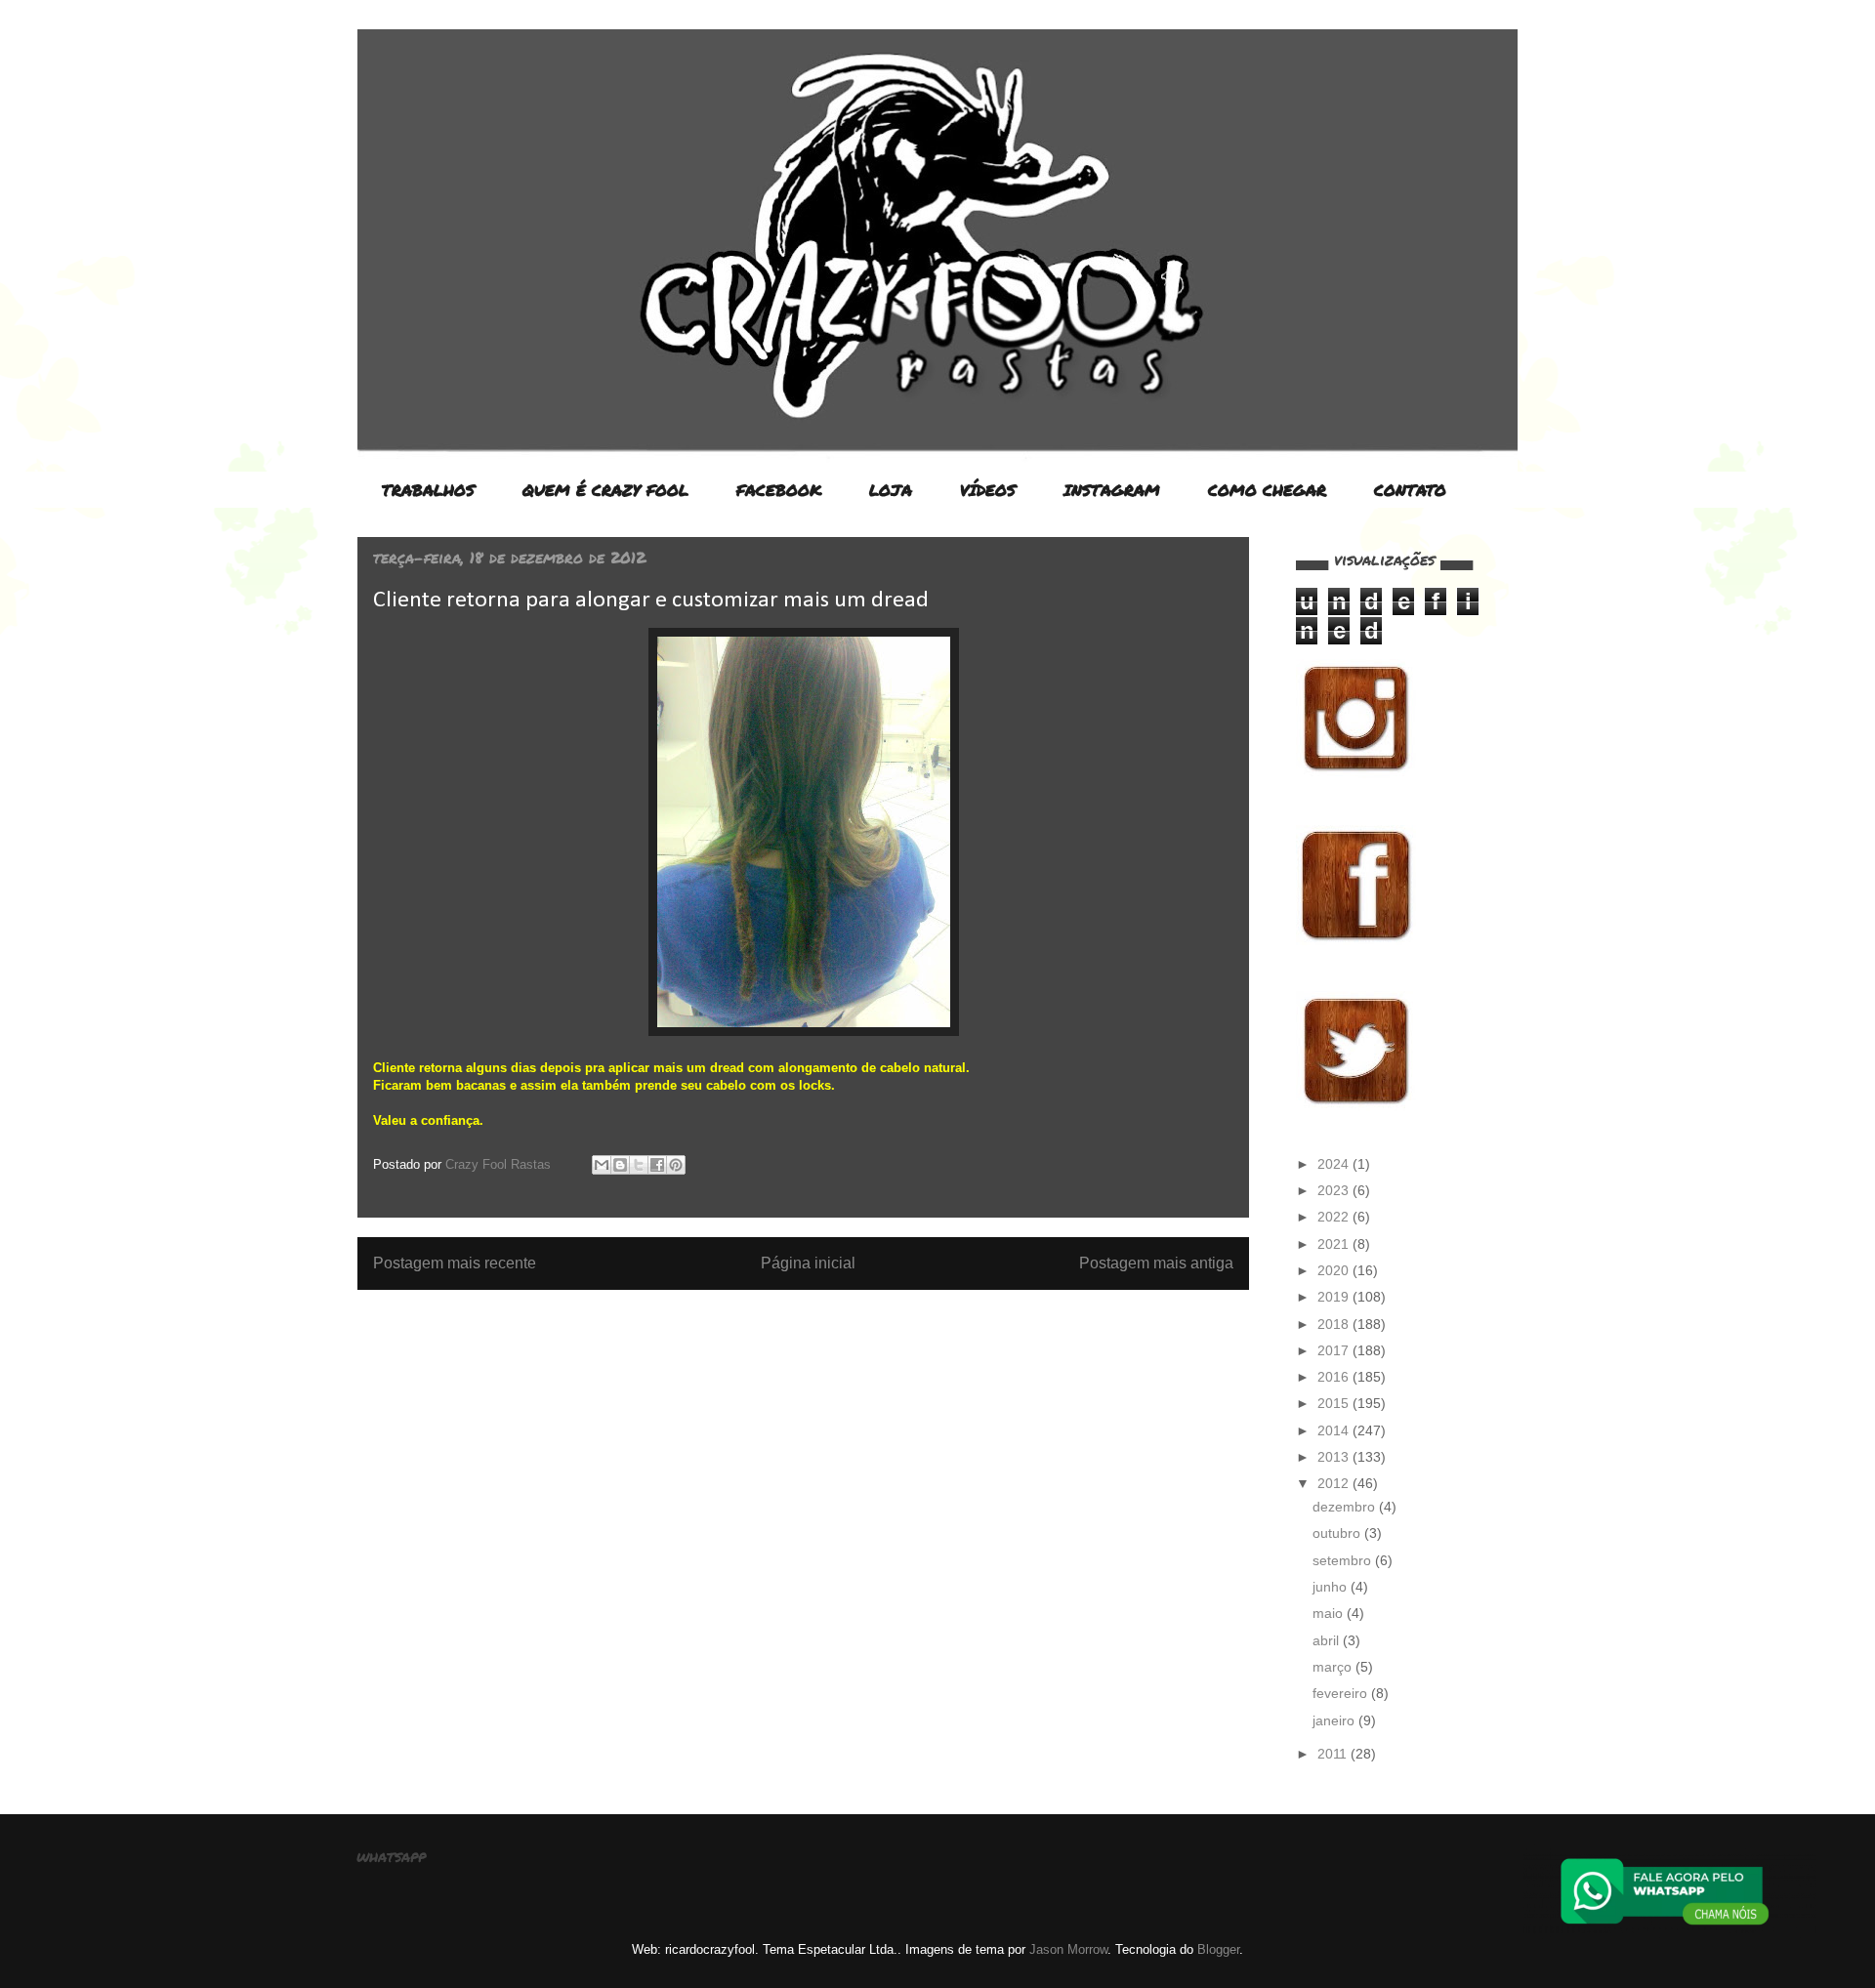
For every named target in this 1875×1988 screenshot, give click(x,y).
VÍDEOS (988, 490)
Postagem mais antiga (1156, 1263)
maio (1330, 1613)
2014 (1335, 1430)
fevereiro (1342, 1693)
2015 (1335, 1403)
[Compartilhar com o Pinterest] (676, 1165)
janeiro (1335, 1720)
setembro (1344, 1560)
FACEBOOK (779, 490)
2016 (1335, 1377)
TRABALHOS (428, 490)
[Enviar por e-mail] (602, 1165)
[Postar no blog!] (620, 1165)
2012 (1335, 1483)
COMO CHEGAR (1267, 490)
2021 (1335, 1244)
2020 (1335, 1270)
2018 (1335, 1324)
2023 (1335, 1190)
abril (1328, 1640)
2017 (1335, 1350)
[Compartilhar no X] (639, 1165)
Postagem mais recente (455, 1263)
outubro (1338, 1533)
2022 (1335, 1217)
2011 (1334, 1754)
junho (1332, 1587)
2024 (1335, 1164)
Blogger (1218, 1949)
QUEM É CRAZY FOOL (605, 490)
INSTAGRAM (1112, 490)
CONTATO (1410, 490)
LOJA (891, 490)
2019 (1335, 1297)
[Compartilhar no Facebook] (657, 1165)
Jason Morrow (1068, 1949)
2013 (1335, 1457)
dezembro (1346, 1507)
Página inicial (808, 1263)
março (1334, 1667)
